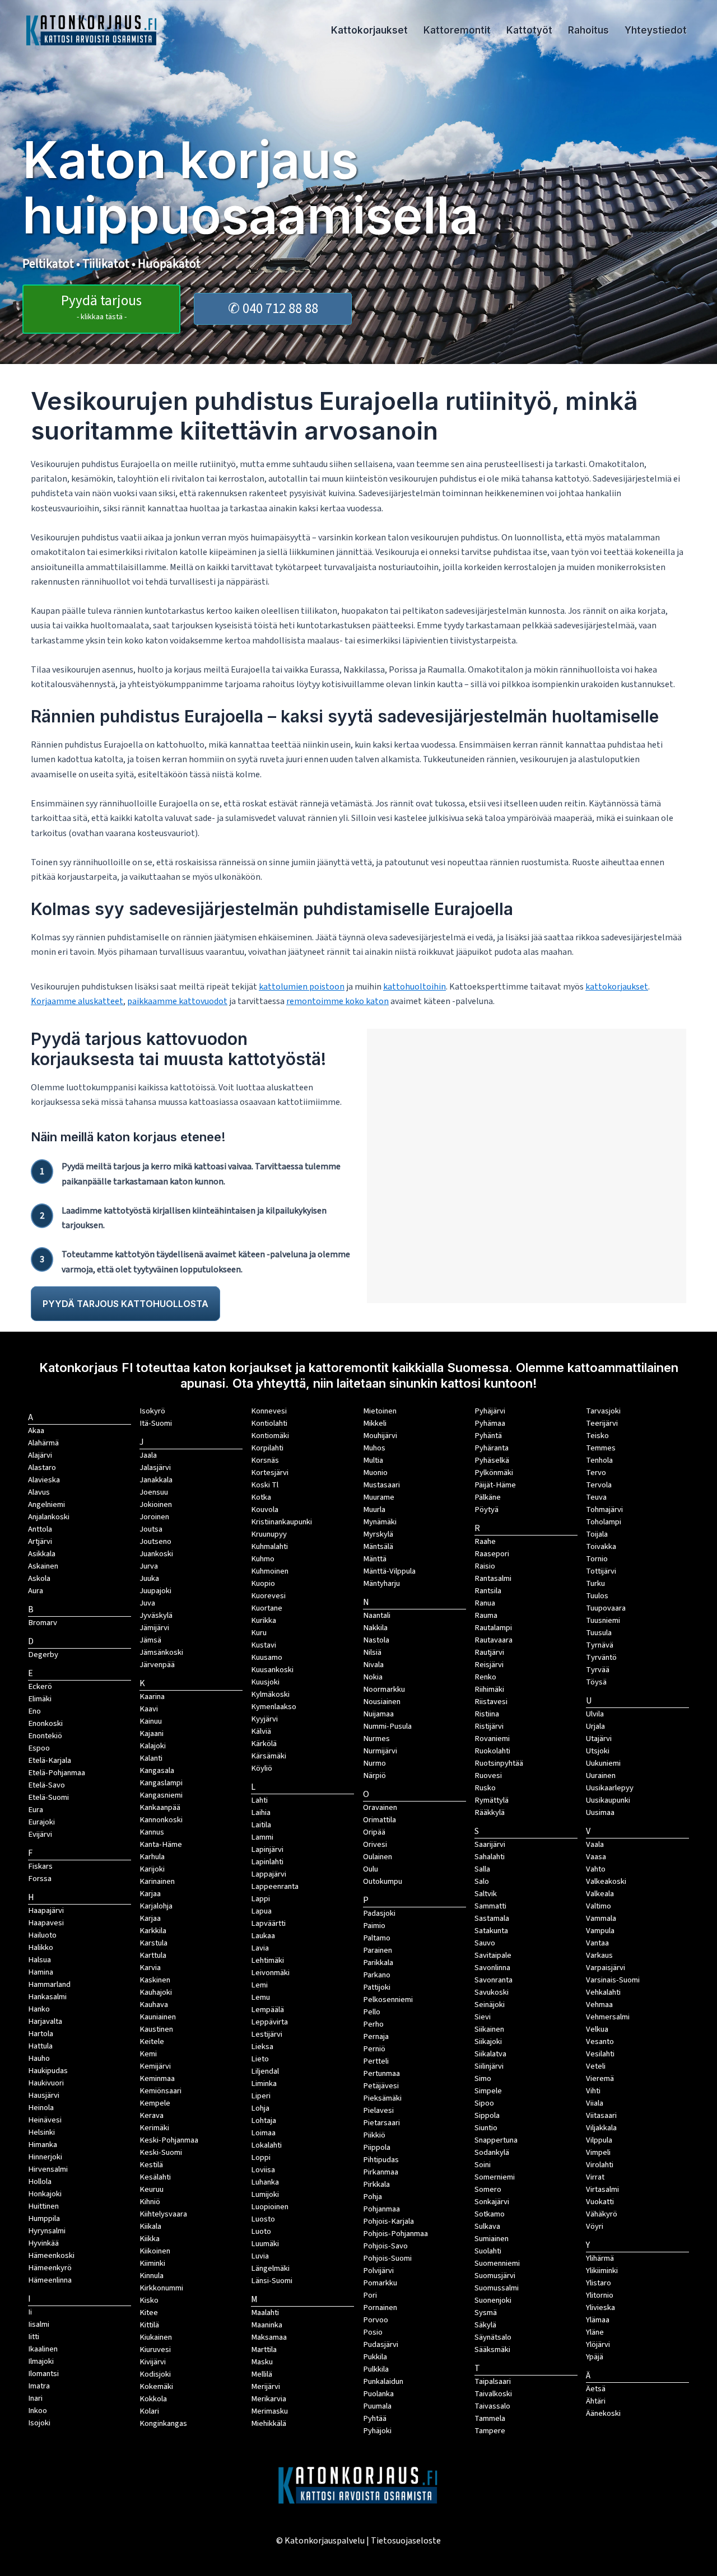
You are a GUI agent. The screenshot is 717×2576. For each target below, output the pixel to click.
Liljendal (265, 2071)
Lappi (260, 1899)
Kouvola (265, 1509)
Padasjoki (379, 1913)
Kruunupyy (269, 1534)
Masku (262, 2362)
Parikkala (378, 1963)
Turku (595, 1583)
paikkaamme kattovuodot (177, 1001)
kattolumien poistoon (302, 987)
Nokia (373, 1677)
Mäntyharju (381, 1583)
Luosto (263, 2219)
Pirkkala (376, 2184)
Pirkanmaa (381, 2172)
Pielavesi (378, 2110)
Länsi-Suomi (272, 2281)
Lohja (260, 2108)
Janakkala (156, 1480)
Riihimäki (489, 1689)
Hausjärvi (44, 2095)
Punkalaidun (383, 2381)
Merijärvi (266, 2386)
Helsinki (41, 2132)
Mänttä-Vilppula (389, 1571)
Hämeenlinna (50, 2280)
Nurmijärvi (380, 1751)
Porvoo (376, 2320)
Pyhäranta (492, 1448)
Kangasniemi (161, 1795)
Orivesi (375, 1844)
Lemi (259, 1985)
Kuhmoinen (270, 1571)
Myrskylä (378, 1534)
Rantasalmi (493, 1578)
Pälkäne (488, 1497)
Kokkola (153, 2399)
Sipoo (484, 2103)
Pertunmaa (381, 2073)
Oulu (371, 1869)
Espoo (39, 1748)
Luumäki (265, 2244)
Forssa (40, 1879)
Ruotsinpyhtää (499, 1763)
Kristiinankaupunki (281, 1522)
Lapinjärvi (267, 1849)
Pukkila (375, 2357)
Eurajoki (41, 1822)
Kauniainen (158, 2017)
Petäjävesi (381, 2086)
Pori (370, 2295)
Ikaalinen (43, 2349)
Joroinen (154, 1517)
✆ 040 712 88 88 (273, 309)
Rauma (486, 1615)
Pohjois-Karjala (388, 2221)
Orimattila (380, 1820)
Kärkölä (264, 1744)
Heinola (41, 2108)
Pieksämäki (382, 2098)
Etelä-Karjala (50, 1760)
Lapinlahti (267, 1862)
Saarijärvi (490, 1844)
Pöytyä (486, 1509)
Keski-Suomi (161, 2152)
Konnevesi (269, 1411)
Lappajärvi (269, 1874)
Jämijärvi (154, 1628)
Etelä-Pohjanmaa (57, 1773)
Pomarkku (380, 2283)
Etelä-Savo (46, 1785)
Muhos (374, 1448)
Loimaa (263, 2133)
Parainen (378, 1950)
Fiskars (40, 1866)
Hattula (40, 2046)
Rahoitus (588, 30)
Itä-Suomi (156, 1423)
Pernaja (376, 2036)
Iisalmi (39, 2324)
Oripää (374, 1832)
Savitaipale (493, 1955)
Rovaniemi (492, 1739)
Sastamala (492, 1918)
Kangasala (157, 1770)
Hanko (39, 2009)
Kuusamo (267, 1657)
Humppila (44, 2218)
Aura (36, 1591)
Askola (39, 1578)
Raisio (485, 1566)
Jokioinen (156, 1504)
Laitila (261, 1825)
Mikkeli (375, 1423)
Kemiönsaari (160, 2091)
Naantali (377, 1615)
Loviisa (263, 2170)
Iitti (34, 2337)
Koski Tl (265, 1485)
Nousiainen (382, 1702)
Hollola (40, 2181)
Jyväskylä (156, 1615)
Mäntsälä (378, 1546)
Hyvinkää (43, 2243)
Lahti (259, 1800)
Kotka (261, 1497)
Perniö (374, 2049)
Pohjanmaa (381, 2209)
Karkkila (153, 1931)
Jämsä (150, 1640)
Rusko (485, 1788)
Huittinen (43, 2206)
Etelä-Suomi (48, 1797)
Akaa (36, 1431)
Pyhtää (375, 2418)
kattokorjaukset (617, 987)
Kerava (152, 2115)
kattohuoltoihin (415, 987)
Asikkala (42, 1554)
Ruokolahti (492, 1751)
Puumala (377, 2406)
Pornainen (380, 2307)
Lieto (260, 2059)
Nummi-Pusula (387, 1726)
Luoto (261, 2231)
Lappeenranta (275, 1886)
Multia (373, 1460)
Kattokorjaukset (369, 30)
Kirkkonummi (161, 2288)
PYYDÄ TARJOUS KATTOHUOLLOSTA (125, 1304)
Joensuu (154, 1492)
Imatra (39, 2386)
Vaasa (596, 1857)
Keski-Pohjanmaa (169, 2140)
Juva (147, 1603)
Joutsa (151, 1529)
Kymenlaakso (274, 1707)
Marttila (264, 2349)
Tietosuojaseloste (406, 2541)
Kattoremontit (457, 30)
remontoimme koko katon (337, 1001)
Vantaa (597, 1943)
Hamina (41, 1972)
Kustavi (264, 1645)
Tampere (490, 2431)
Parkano (377, 1975)
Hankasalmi (47, 1997)
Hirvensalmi (48, 2169)
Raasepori (492, 1554)
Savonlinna (492, 1968)
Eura (36, 1810)
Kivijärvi (153, 2362)
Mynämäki (380, 1522)
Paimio (374, 1926)
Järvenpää (157, 1665)
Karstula (153, 1943)
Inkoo (38, 2411)
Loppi (261, 2157)
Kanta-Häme (161, 1844)
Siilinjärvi (489, 2066)
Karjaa (150, 1918)
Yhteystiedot (656, 30)
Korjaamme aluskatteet (77, 1001)
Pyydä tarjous (101, 307)
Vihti (593, 2091)
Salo (482, 1881)
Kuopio (263, 1583)
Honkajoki (45, 2194)
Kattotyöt (529, 30)
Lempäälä (267, 2010)
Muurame (379, 1497)
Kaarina (152, 1697)
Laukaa (263, 1936)
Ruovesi (488, 1775)
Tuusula (599, 1633)
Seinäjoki (490, 2005)
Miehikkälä (269, 2423)
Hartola (41, 2034)
